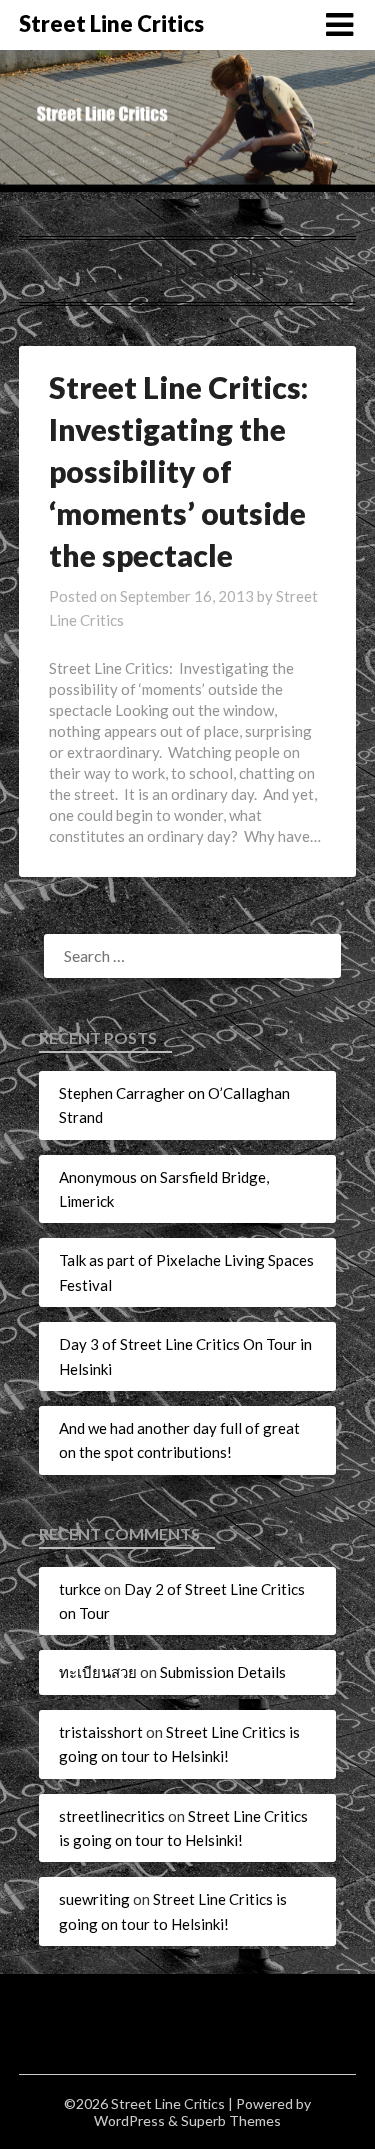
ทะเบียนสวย (98, 1672)
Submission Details (223, 1672)
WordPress (129, 2120)
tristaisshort (101, 1732)
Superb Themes (231, 2120)
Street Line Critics (111, 23)
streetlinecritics (112, 1816)
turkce (80, 1589)
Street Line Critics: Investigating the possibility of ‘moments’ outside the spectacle (178, 471)
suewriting (94, 1899)
